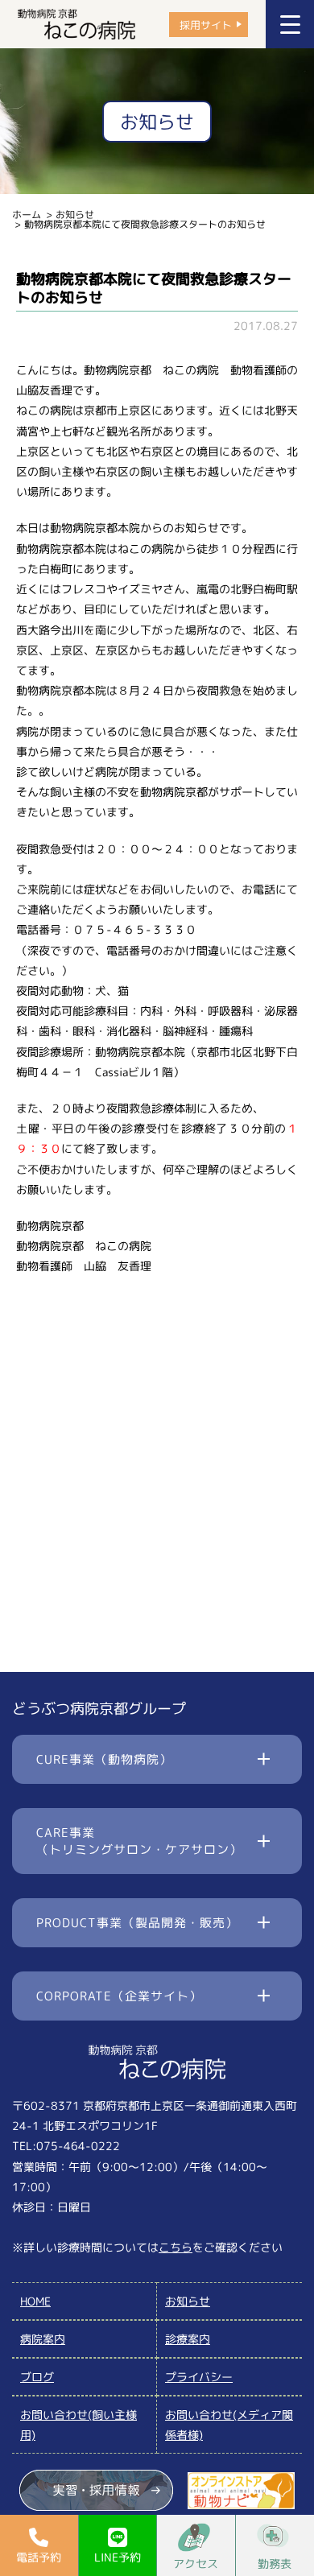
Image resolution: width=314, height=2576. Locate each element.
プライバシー (199, 2377)
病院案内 (43, 2339)
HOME (35, 2301)
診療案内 (188, 2339)
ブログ (37, 2377)
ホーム (27, 215)
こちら (176, 2247)
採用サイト (206, 24)
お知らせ (75, 215)
